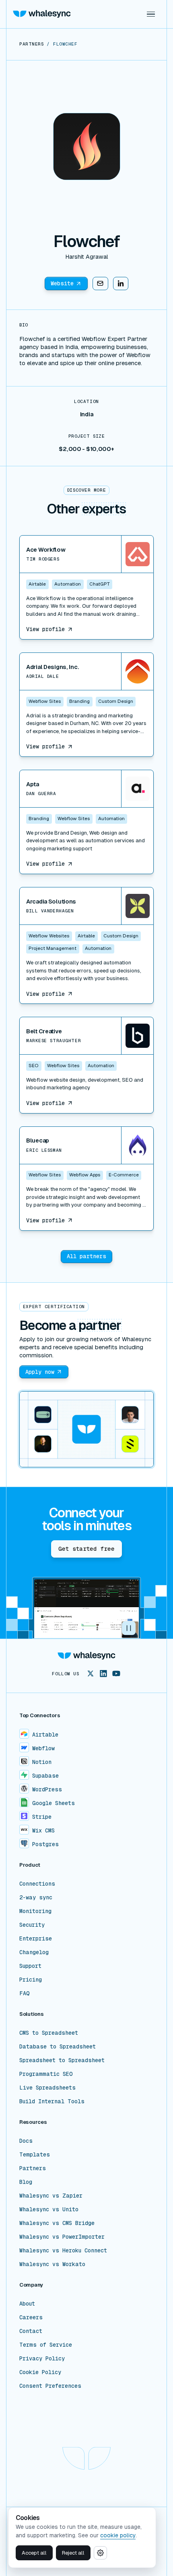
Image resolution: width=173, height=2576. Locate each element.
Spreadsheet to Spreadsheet (62, 2060)
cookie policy (118, 2535)
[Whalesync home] (42, 14)
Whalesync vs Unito (49, 2209)
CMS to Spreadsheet (49, 2033)
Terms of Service (46, 2345)
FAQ (25, 1993)
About (27, 2304)
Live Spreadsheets (47, 2088)
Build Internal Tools (52, 2101)
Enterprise (36, 1938)
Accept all (34, 2553)
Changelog (34, 1952)
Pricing (31, 1980)
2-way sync (36, 1897)
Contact (31, 2331)
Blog (26, 2182)
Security (32, 1925)
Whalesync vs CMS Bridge (57, 2223)
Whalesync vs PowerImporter (62, 2237)
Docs (26, 2141)
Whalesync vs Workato (52, 2264)
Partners (33, 2168)
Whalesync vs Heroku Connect (63, 2250)
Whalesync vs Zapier (51, 2196)
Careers (31, 2317)
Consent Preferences (50, 2386)
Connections (37, 1884)
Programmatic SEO (46, 2074)
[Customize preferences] (100, 2553)
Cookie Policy (40, 2372)
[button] (151, 14)
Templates (35, 2154)
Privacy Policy (42, 2358)
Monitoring (35, 1911)
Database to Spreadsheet (58, 2046)
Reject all (73, 2553)
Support (30, 1966)
